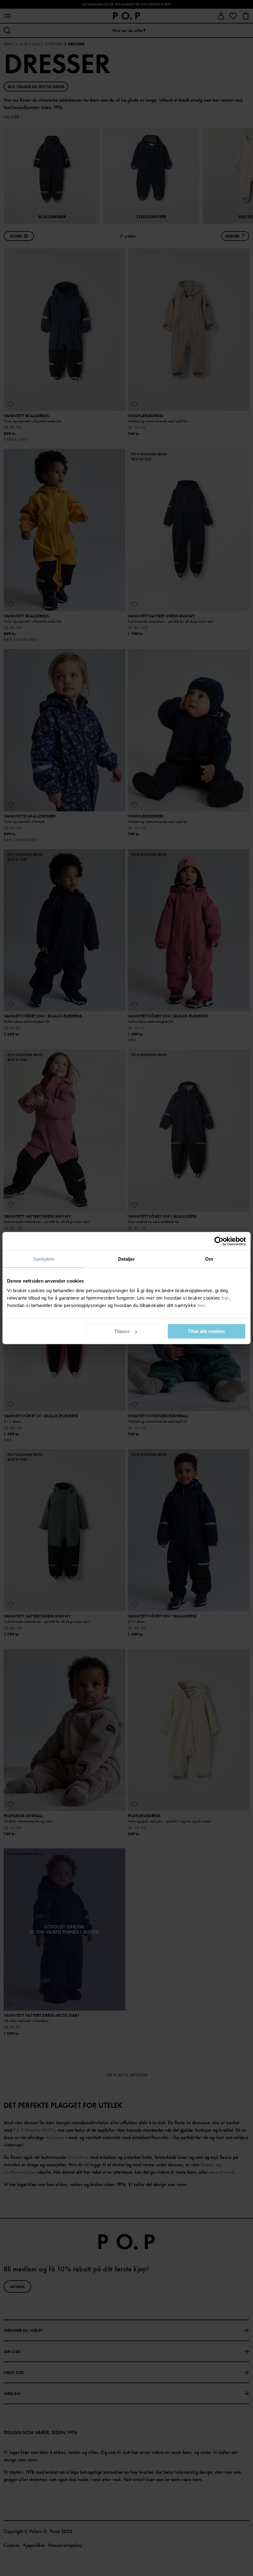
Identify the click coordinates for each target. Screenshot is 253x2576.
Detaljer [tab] (127, 1259)
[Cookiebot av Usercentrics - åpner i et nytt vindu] (219, 1241)
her (225, 1298)
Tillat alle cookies (206, 1331)
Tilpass (122, 1331)
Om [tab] (209, 1259)
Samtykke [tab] (44, 1259)
